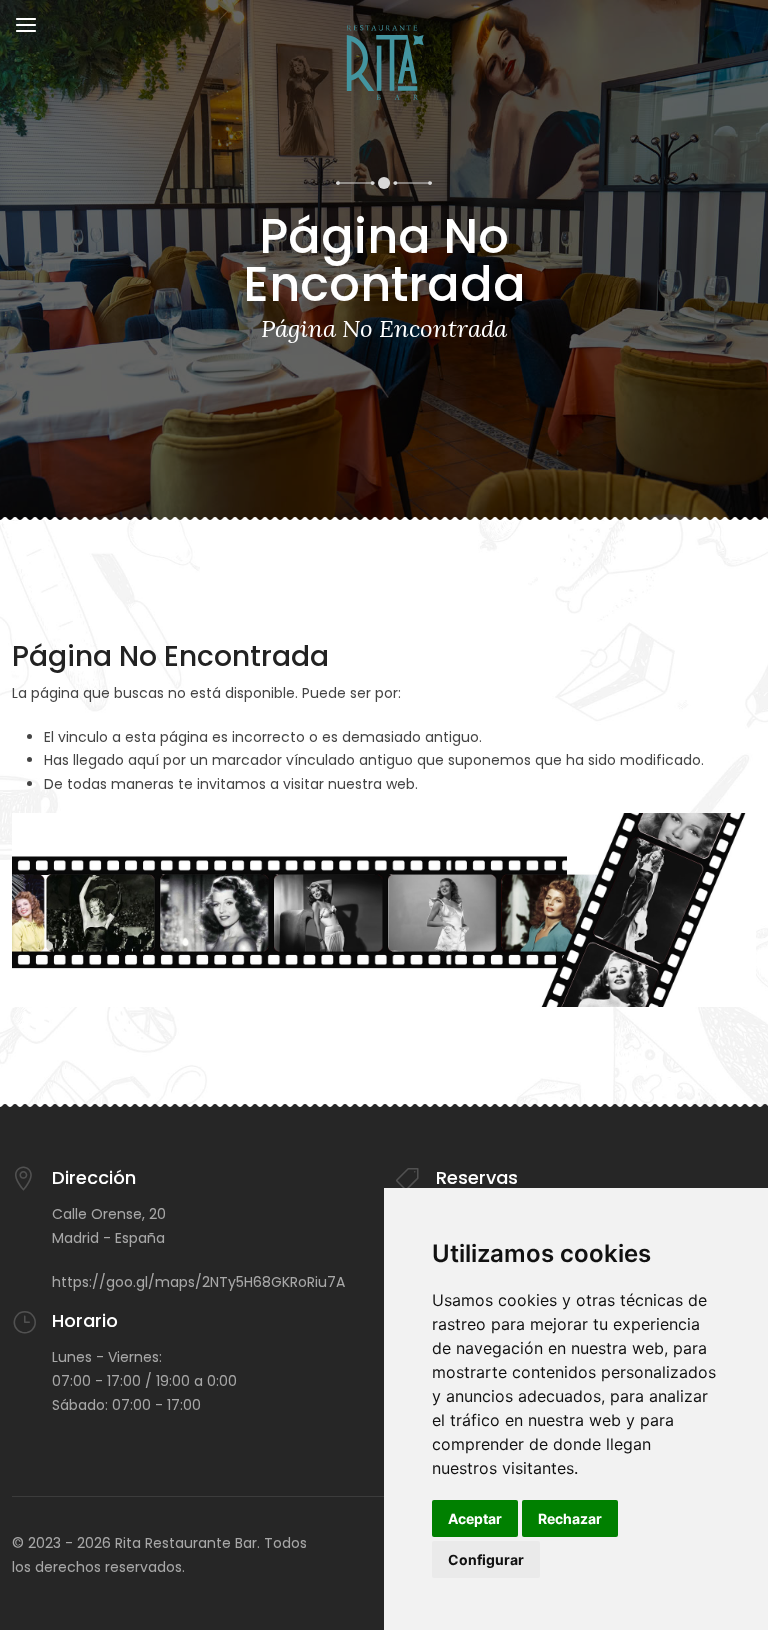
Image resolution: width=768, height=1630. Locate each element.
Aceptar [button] (475, 1518)
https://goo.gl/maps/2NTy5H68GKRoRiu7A (198, 1282)
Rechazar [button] (570, 1518)
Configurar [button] (486, 1559)
